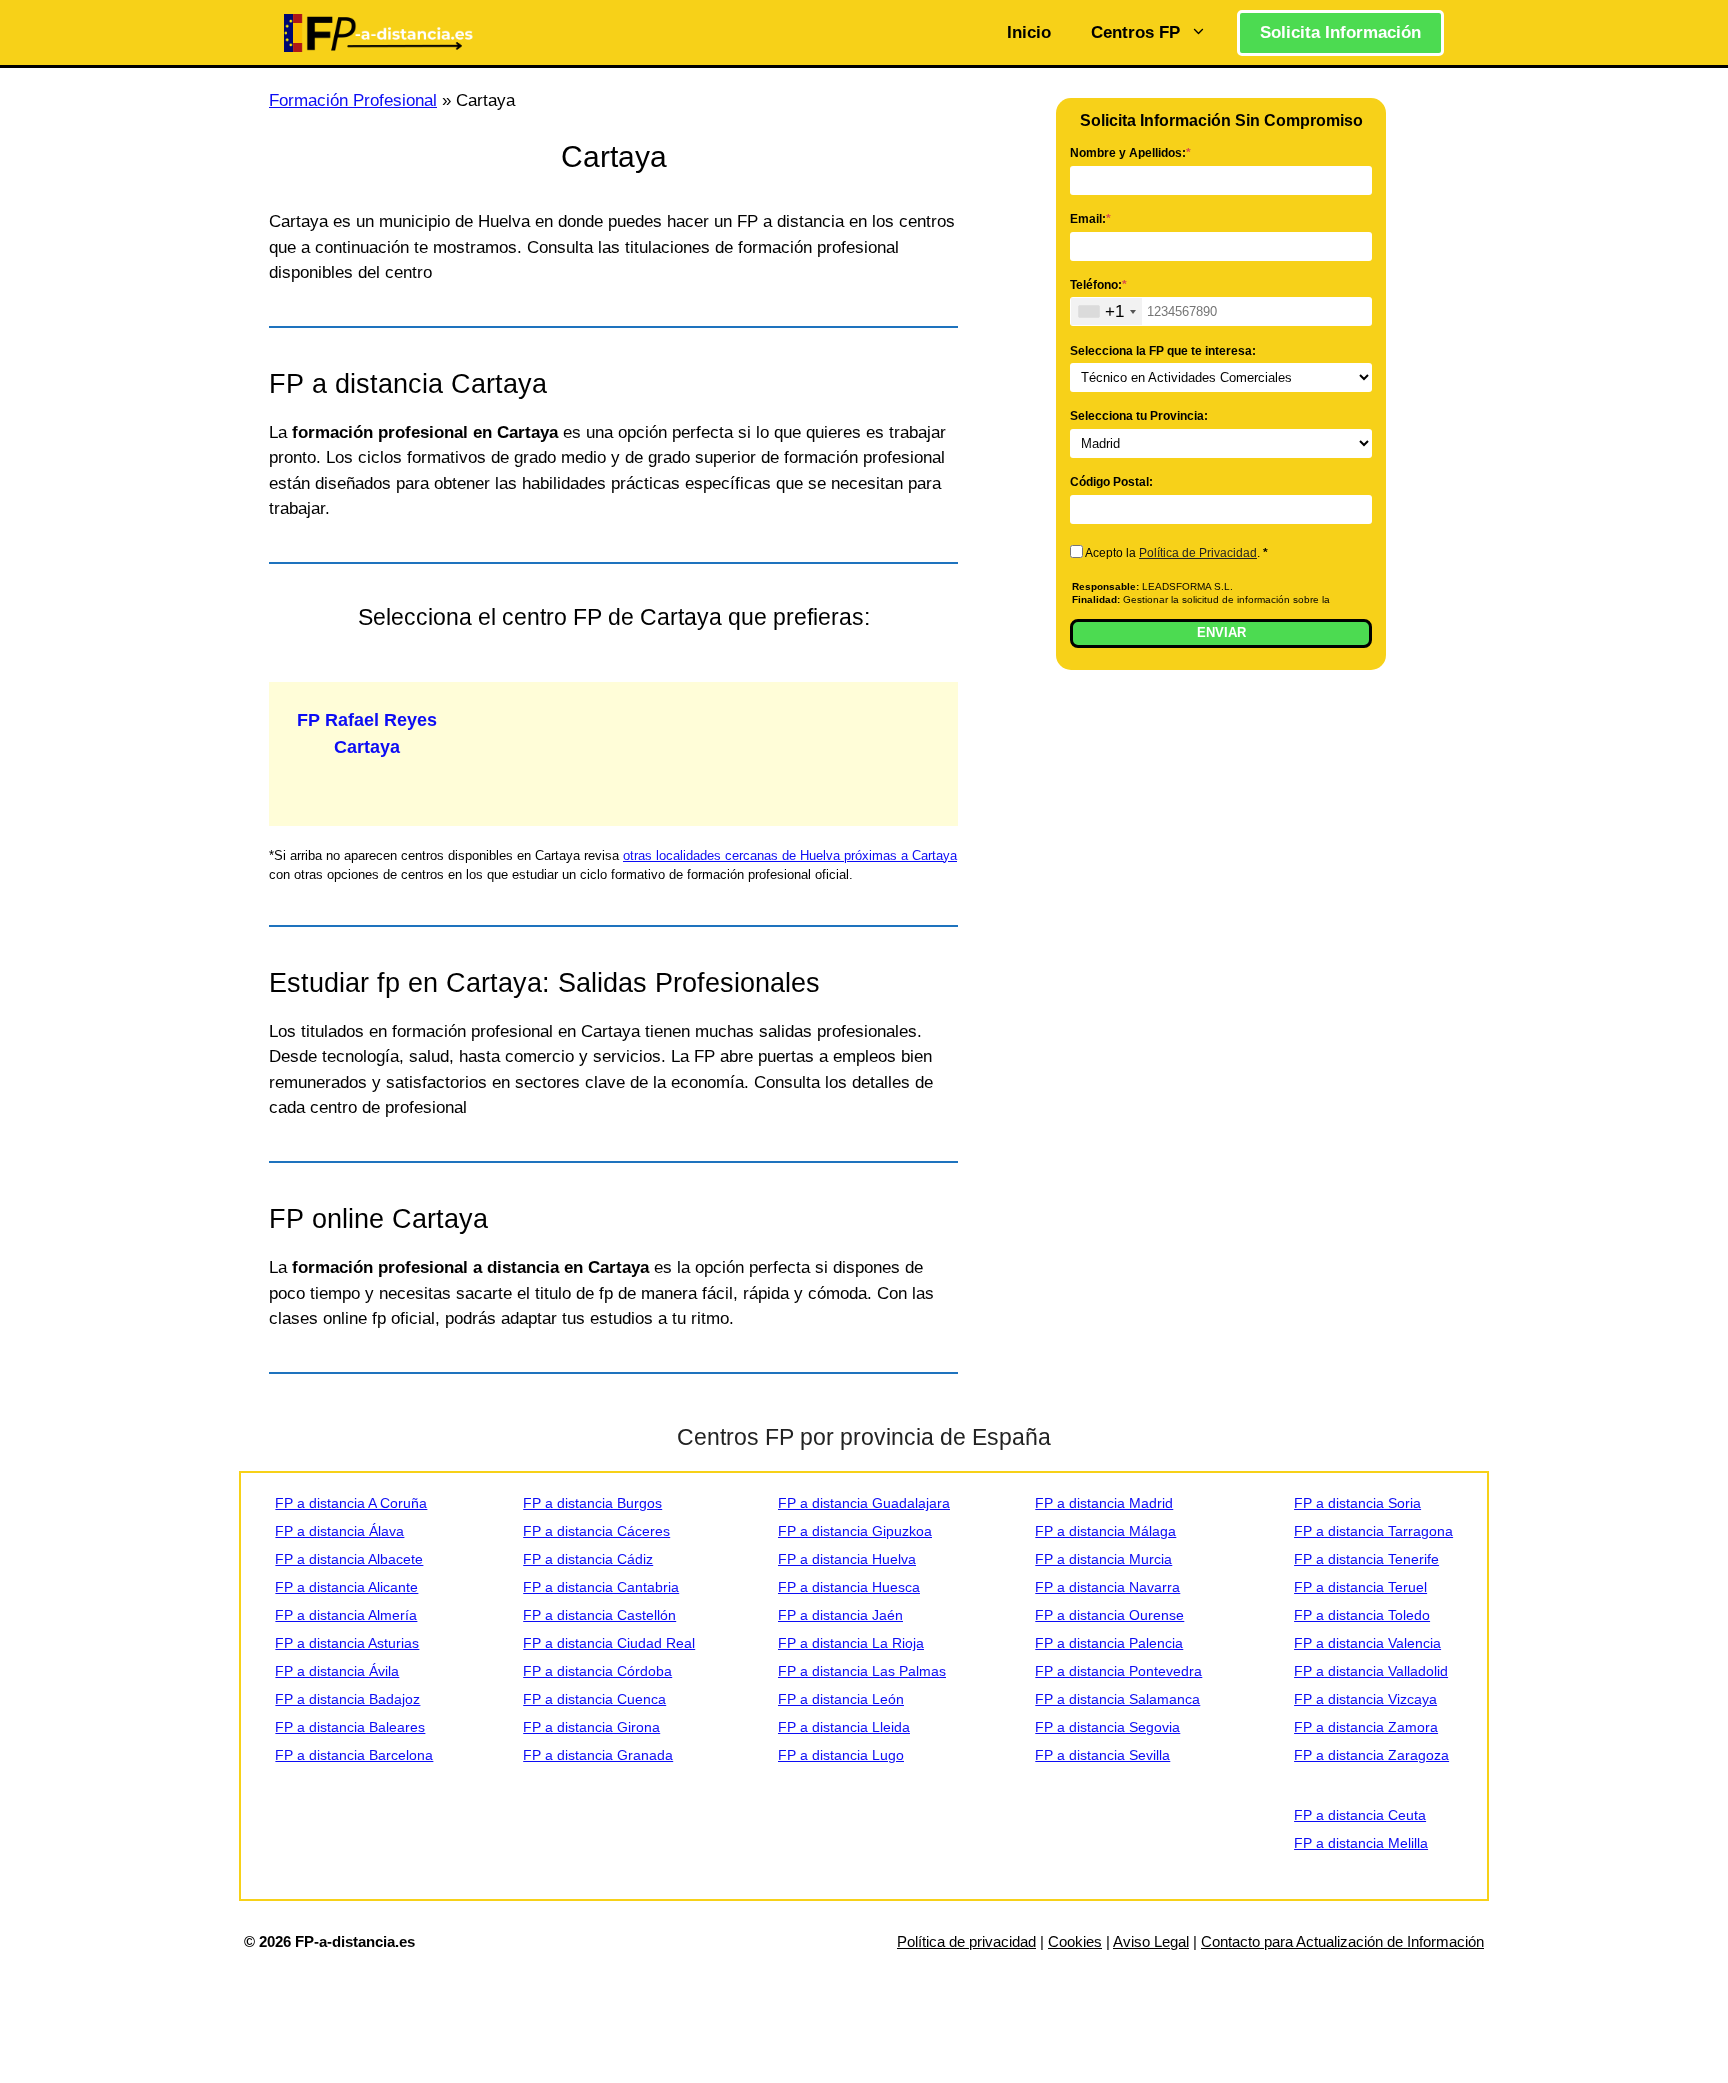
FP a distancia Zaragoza (1371, 1755)
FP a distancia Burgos (592, 1503)
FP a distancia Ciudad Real (609, 1643)
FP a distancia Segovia (1107, 1727)
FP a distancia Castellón (599, 1615)
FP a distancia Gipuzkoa (855, 1531)
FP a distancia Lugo (841, 1755)
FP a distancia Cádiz (588, 1559)
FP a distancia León (841, 1699)
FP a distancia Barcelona (354, 1755)
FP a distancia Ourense (1109, 1615)
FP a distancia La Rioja (851, 1643)
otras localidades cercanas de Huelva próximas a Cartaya (790, 855)
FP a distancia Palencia (1109, 1643)
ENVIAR (1221, 632)
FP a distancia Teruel (1360, 1587)
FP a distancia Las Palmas (862, 1671)
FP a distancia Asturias (347, 1643)
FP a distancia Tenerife (1366, 1559)
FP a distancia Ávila (337, 1671)
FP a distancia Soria (1357, 1503)
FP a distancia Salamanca (1117, 1699)
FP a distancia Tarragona (1373, 1531)
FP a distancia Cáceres (596, 1531)
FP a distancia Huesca (849, 1587)
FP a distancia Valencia (1367, 1643)
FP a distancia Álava (339, 1531)
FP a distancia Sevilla (1102, 1755)
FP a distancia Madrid (1104, 1503)
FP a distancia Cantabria (601, 1587)
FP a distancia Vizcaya (1365, 1699)
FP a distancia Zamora (1366, 1727)
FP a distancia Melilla (1361, 1843)
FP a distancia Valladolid (1371, 1671)
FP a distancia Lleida (844, 1727)
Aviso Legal (1151, 1941)
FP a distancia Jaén (840, 1615)
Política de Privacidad (1198, 553)
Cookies (1075, 1941)
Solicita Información (1340, 32)
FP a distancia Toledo (1362, 1615)
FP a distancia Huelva (847, 1559)
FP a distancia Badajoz (347, 1699)
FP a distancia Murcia (1103, 1559)
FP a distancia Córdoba (597, 1671)
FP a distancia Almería (346, 1615)
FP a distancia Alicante (346, 1587)
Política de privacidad (966, 1941)
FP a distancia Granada (598, 1755)
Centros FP (1135, 32)
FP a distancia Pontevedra (1118, 1671)
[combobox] (1106, 311)
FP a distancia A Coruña (351, 1503)
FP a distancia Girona (591, 1727)
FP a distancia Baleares (350, 1727)
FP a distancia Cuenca (594, 1699)
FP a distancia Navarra (1107, 1587)
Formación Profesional (353, 100)
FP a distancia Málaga (1105, 1531)
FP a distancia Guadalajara (864, 1503)
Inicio (1029, 32)
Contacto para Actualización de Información (1342, 1941)
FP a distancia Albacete (349, 1559)
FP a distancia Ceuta (1360, 1815)
